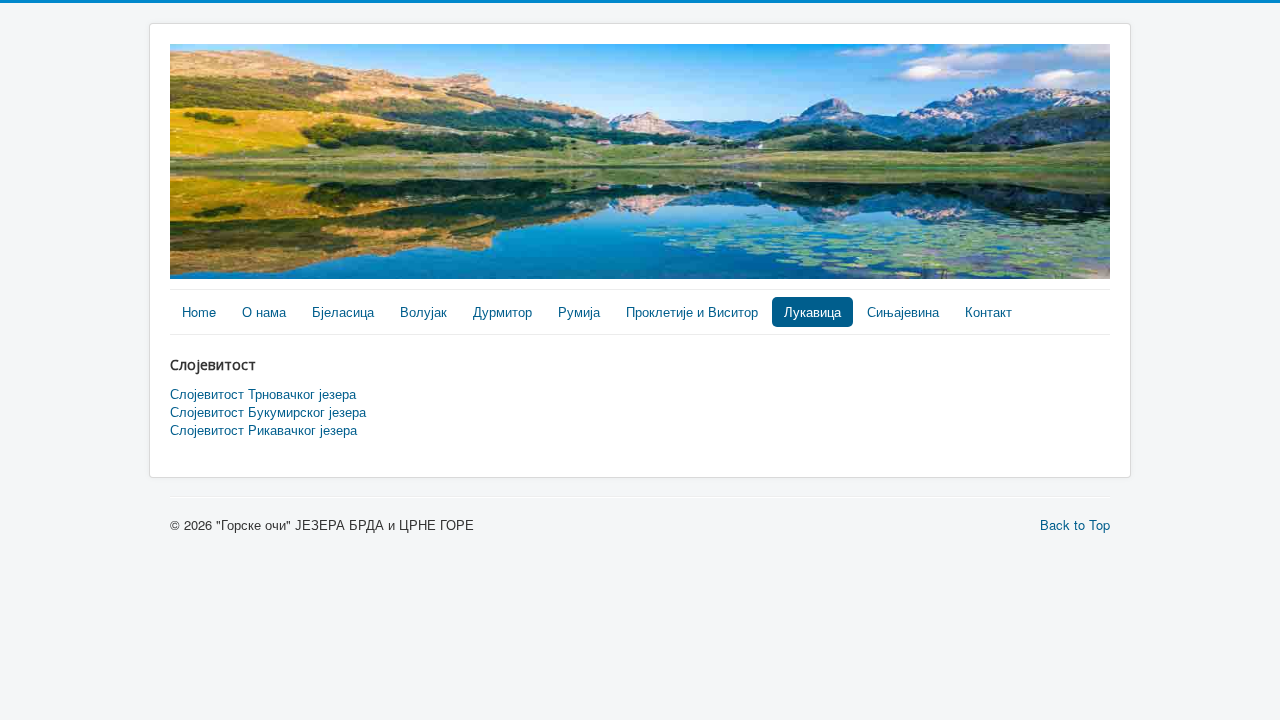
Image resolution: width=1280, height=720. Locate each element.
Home (199, 311)
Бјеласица (343, 311)
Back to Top (1075, 524)
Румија (579, 311)
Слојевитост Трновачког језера (263, 394)
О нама (264, 311)
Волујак (423, 311)
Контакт (988, 311)
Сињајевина (903, 311)
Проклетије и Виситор (692, 311)
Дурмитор (502, 311)
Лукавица (812, 311)
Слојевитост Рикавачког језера (263, 430)
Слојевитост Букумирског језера (268, 412)
